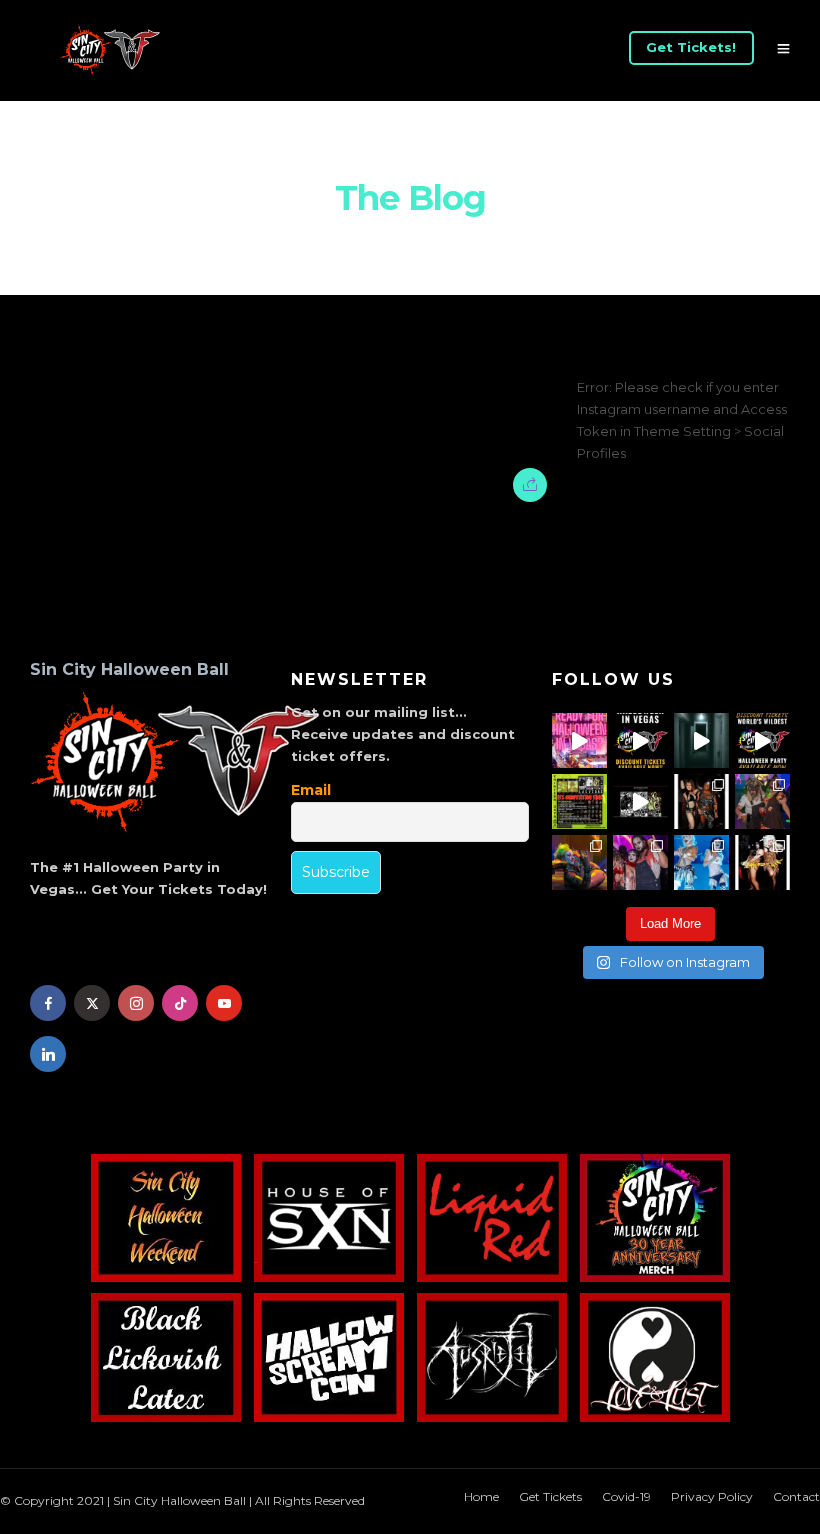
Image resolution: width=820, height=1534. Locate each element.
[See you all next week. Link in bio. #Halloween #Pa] (579, 862)
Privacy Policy (712, 1496)
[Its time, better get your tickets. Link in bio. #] (640, 862)
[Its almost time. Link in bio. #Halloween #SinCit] (762, 801)
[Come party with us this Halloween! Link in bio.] (762, 740)
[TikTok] (180, 1003)
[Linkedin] (48, 1054)
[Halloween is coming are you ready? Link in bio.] (579, 740)
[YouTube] (224, 1003)
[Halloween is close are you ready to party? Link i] (701, 862)
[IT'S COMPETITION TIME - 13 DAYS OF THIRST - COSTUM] (579, 801)
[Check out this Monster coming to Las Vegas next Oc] (640, 801)
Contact (796, 1496)
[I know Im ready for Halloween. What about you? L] (701, 740)
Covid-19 (626, 1496)
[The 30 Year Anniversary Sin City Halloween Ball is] (640, 740)
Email (311, 790)
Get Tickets (550, 1496)
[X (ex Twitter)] (92, 1003)
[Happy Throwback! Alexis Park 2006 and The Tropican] (701, 801)
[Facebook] (48, 1003)
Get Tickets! (691, 47)
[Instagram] (136, 1003)
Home (481, 1496)
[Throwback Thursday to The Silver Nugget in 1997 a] (762, 862)
